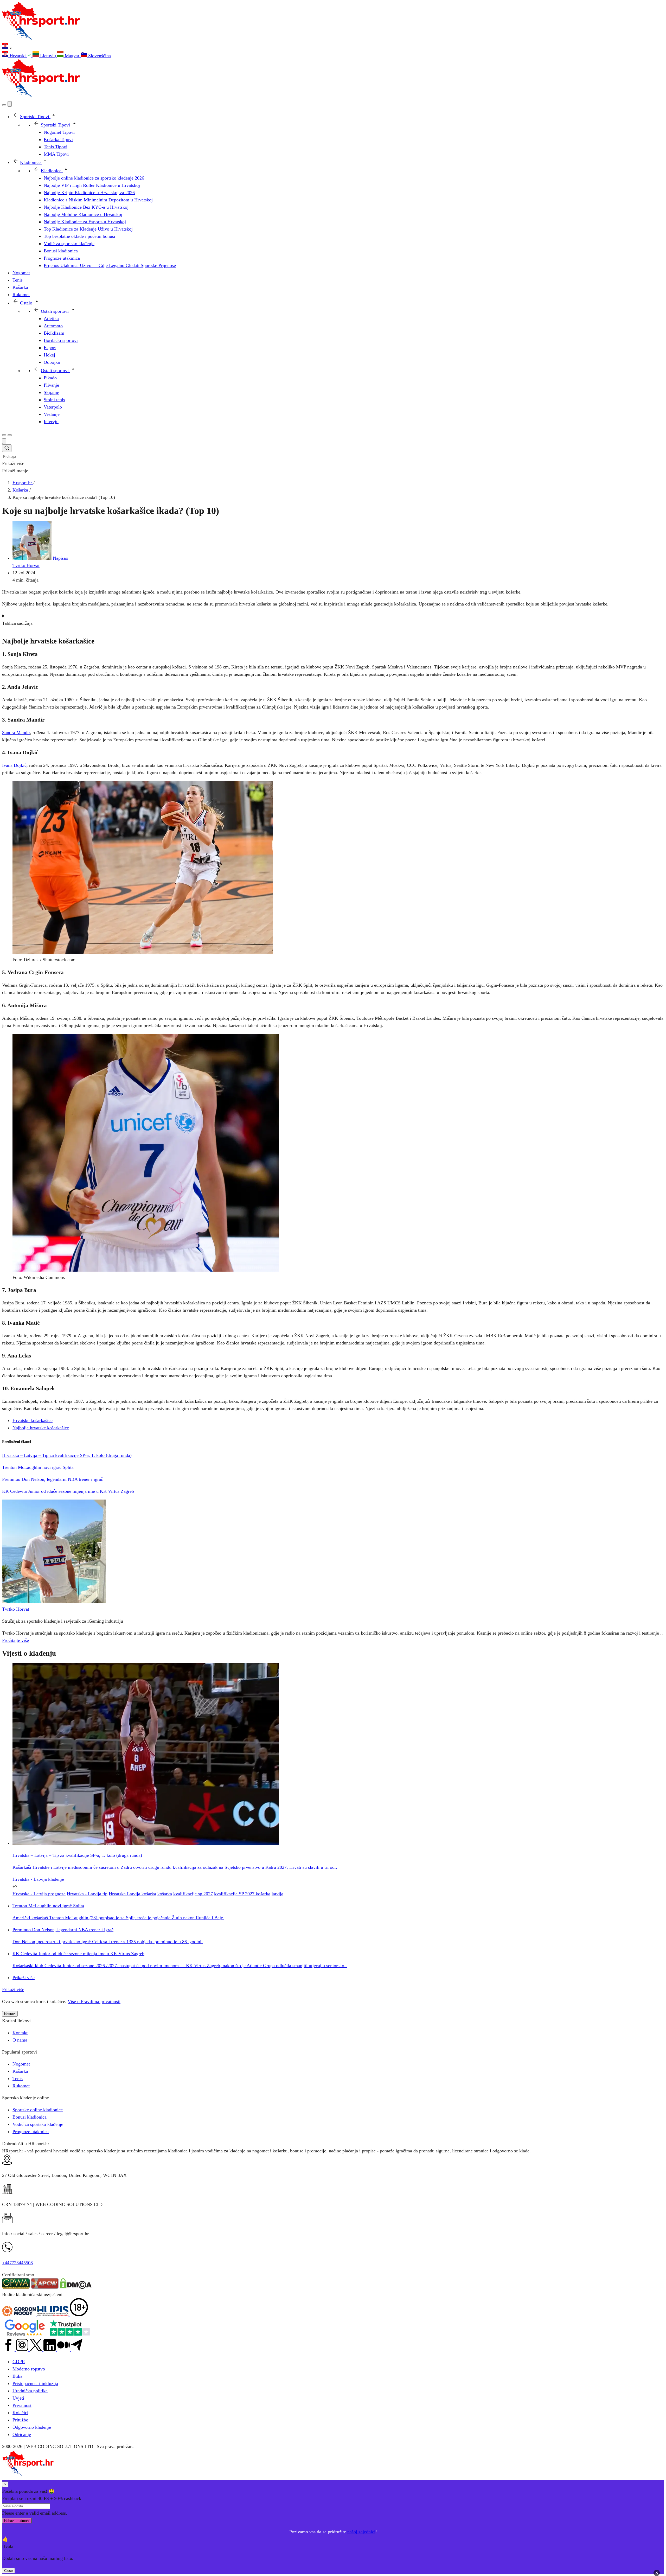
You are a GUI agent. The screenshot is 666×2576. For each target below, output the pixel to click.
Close (8, 2571)
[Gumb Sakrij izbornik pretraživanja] (4, 441)
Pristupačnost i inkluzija (35, 2383)
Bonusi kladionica (30, 2117)
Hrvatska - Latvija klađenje (38, 1879)
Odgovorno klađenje (32, 2427)
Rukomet (21, 2086)
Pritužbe (20, 2420)
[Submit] (7, 449)
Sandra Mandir (16, 732)
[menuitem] (17, 56)
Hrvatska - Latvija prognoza (39, 1894)
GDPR (19, 2362)
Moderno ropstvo (29, 2369)
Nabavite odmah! (17, 2521)
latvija (277, 1894)
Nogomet (21, 2064)
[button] (333, 47)
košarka (165, 1894)
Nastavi (10, 2014)
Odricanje (22, 2434)
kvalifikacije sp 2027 (193, 1894)
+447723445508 (17, 2263)
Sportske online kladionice (38, 2110)
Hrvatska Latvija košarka (132, 1894)
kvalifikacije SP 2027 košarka (242, 1894)
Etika (17, 2376)
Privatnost (22, 2405)
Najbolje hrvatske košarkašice (41, 1428)
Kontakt (20, 2033)
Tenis (18, 2078)
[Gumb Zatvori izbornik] (10, 104)
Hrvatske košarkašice (33, 1420)
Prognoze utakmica (31, 2132)
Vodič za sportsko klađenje (38, 2124)
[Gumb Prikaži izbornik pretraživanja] (4, 105)
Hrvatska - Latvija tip (87, 1894)
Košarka (20, 2071)
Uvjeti (18, 2398)
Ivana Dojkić (14, 765)
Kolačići (20, 2413)
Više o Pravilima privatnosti (94, 2001)
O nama (20, 2040)
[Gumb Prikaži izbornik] (10, 435)
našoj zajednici (361, 2532)
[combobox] (333, 452)
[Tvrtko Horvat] (54, 1602)
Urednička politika (30, 2391)
